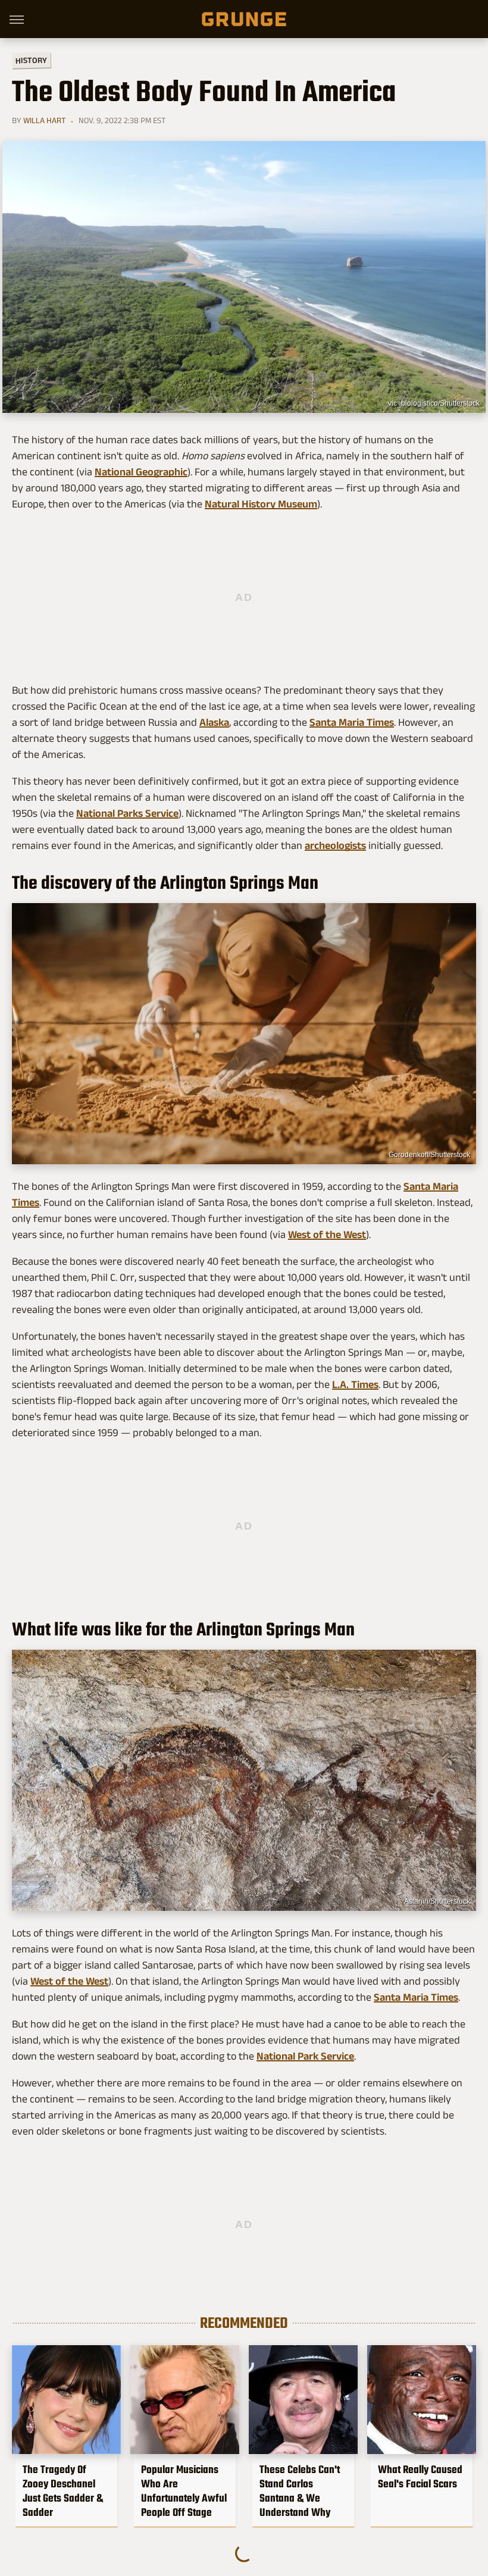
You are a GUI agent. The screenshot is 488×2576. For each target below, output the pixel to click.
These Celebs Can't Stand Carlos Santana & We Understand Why (300, 2491)
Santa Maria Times (352, 722)
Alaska (214, 722)
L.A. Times (355, 1384)
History (31, 60)
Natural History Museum (261, 504)
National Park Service (305, 2056)
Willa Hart (44, 120)
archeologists (335, 845)
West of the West (327, 1234)
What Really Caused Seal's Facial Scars (420, 2477)
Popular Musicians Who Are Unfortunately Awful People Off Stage (184, 2491)
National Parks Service (127, 813)
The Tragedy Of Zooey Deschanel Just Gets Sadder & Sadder (63, 2491)
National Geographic (141, 472)
